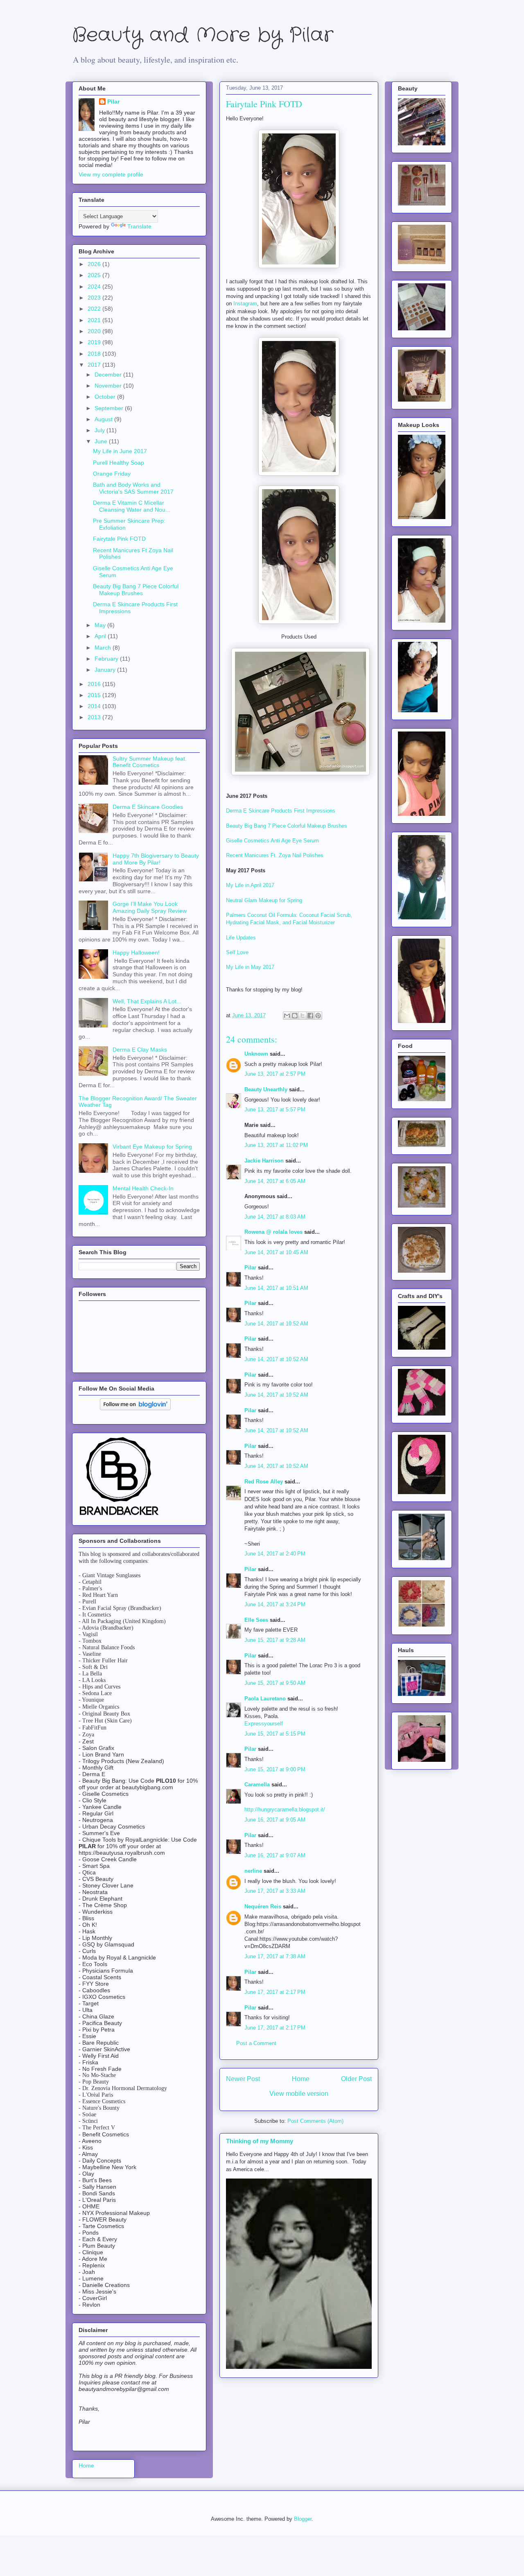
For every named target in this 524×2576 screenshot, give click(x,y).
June (102, 441)
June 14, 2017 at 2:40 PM (275, 1554)
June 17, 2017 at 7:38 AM (275, 1956)
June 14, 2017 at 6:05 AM (275, 1181)
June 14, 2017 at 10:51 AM (276, 1288)
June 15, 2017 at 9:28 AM (275, 1640)
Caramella (257, 1785)
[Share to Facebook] (310, 1016)
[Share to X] (303, 1016)
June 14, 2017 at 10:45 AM (276, 1252)
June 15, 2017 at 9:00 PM (275, 1769)
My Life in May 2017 (250, 967)
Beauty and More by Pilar (203, 35)
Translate (139, 226)
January (106, 670)
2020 (95, 331)
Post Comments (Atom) (315, 2121)
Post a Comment (256, 2043)
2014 (95, 706)
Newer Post (243, 2079)
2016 (95, 684)
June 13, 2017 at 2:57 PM (275, 1074)
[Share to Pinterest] (318, 1016)
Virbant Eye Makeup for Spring (152, 1147)
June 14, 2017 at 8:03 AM (275, 1217)
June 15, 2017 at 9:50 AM (275, 1683)
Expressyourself (264, 1724)
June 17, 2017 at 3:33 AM (275, 1891)
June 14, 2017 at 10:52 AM (276, 1324)
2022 (95, 309)
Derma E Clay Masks (140, 1050)
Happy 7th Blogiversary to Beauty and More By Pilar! (156, 859)
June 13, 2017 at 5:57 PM (275, 1110)
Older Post (356, 2079)
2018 (95, 354)
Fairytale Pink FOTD (119, 539)
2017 (95, 365)
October (106, 397)
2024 (95, 287)
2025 (95, 275)
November (109, 386)
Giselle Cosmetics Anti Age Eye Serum (272, 841)
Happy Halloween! (136, 953)
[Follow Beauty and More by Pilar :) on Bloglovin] (135, 1408)
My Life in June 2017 (120, 451)
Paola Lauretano (265, 1699)
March (104, 648)
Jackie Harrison (264, 1161)
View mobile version (299, 2094)
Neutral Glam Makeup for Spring (264, 900)
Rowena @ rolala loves (273, 1232)
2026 (95, 264)
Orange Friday (112, 474)
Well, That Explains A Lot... (147, 1001)
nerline (253, 1871)
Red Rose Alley (264, 1482)
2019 (95, 342)
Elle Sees (256, 1620)
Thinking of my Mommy (260, 2141)
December (109, 375)
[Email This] (287, 1016)
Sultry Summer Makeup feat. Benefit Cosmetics (150, 762)
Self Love (237, 952)
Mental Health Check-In (143, 1188)
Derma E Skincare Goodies (148, 807)
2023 (95, 298)
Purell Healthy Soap (119, 463)
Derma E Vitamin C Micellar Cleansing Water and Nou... (132, 506)
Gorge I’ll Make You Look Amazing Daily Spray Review (150, 907)
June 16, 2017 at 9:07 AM (275, 1855)
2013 (95, 717)
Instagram (245, 304)
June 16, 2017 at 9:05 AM (275, 1820)
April (101, 636)
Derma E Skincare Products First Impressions (281, 811)
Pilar (250, 1268)
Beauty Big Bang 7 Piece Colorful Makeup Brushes (287, 826)
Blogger (303, 2519)
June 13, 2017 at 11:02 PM (276, 1145)
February (107, 659)
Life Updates (241, 938)
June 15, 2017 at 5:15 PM (275, 1734)
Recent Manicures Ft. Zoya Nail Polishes (275, 855)
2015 (95, 695)
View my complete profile (111, 174)
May (101, 625)
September (110, 408)
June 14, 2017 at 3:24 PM (275, 1604)
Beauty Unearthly (266, 1089)
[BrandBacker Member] (120, 1516)
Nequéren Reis (263, 1907)
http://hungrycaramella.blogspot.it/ (285, 1810)
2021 (95, 320)
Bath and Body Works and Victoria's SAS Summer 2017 (133, 488)
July (101, 430)
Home (301, 2079)
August (104, 419)
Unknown (256, 1054)
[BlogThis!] (295, 1016)
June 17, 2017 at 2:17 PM (275, 1992)
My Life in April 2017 (250, 885)
